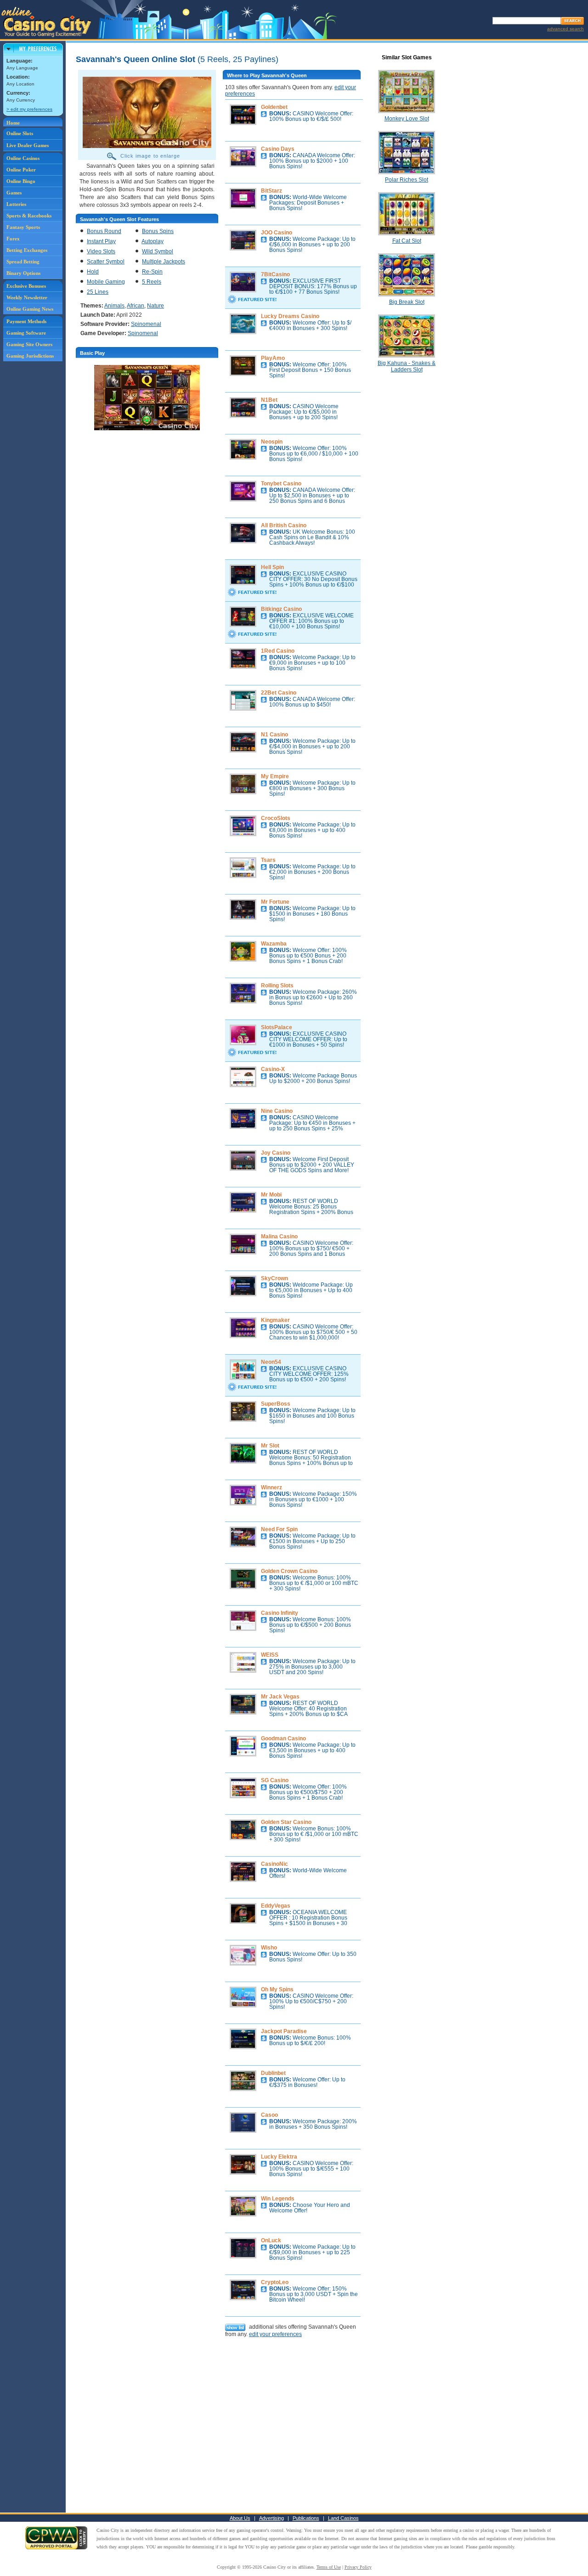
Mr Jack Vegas (280, 1697)
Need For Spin (279, 1529)
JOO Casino (277, 233)
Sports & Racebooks (29, 216)
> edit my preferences (29, 109)
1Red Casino (278, 651)
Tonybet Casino (281, 484)
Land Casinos (343, 2518)
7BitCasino (275, 274)
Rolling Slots (277, 986)
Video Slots (101, 251)
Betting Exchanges (27, 250)
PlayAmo (273, 358)
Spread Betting (23, 262)
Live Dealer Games (28, 145)
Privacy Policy (358, 2567)
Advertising (271, 2518)
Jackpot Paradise (284, 2031)
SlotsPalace (277, 1027)
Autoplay (153, 241)
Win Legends (278, 2199)
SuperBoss (276, 1404)
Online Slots (20, 133)
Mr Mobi (271, 1195)
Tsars (268, 860)
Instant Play (101, 241)
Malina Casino (279, 1237)
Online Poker (21, 170)
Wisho (269, 1948)
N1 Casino (274, 735)
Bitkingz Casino (281, 609)
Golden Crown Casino (289, 1571)
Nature (155, 306)
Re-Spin (152, 272)
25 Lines (98, 292)
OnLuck (271, 2240)
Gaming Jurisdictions (30, 356)
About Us (240, 2518)
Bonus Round (104, 231)
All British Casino (284, 525)
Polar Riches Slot (407, 180)
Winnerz (271, 1487)
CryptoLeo (275, 2282)
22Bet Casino (279, 693)
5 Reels (152, 282)
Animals (114, 306)
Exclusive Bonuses (26, 286)
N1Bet (269, 400)
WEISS (270, 1655)
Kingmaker (275, 1320)
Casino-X (273, 1069)
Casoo (269, 2115)
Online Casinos (23, 158)
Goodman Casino (283, 1738)
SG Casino (275, 1780)
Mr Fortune (275, 902)
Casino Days (278, 149)
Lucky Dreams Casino (290, 316)
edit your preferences (275, 2334)
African (136, 306)
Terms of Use (329, 2567)
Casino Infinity (280, 1613)
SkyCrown (274, 1278)
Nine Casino (277, 1111)
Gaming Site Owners (29, 344)
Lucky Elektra (279, 2157)
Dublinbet (273, 2073)
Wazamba (274, 944)
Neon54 (271, 1362)
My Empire (275, 776)
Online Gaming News (30, 309)
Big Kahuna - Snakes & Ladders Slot (407, 366)
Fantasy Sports (23, 227)
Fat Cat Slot (407, 241)
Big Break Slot (407, 302)
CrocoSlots (276, 818)
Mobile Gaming (106, 282)
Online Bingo (21, 181)
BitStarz (271, 191)
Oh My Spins (277, 1989)
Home (13, 123)
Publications (306, 2518)
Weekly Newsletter (27, 297)
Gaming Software (26, 333)
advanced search (565, 29)
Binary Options (23, 273)
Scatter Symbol (106, 262)
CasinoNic (274, 1864)
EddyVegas (276, 1906)
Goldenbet (274, 107)
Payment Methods (26, 321)
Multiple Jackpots (164, 262)
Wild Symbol (158, 251)
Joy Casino (276, 1153)
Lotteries (16, 204)
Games (14, 193)
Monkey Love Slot (407, 119)
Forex (13, 239)
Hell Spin (272, 567)
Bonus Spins (158, 231)
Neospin (272, 442)
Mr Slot (270, 1446)
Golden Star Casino (286, 1822)
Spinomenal (146, 324)
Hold (93, 272)
